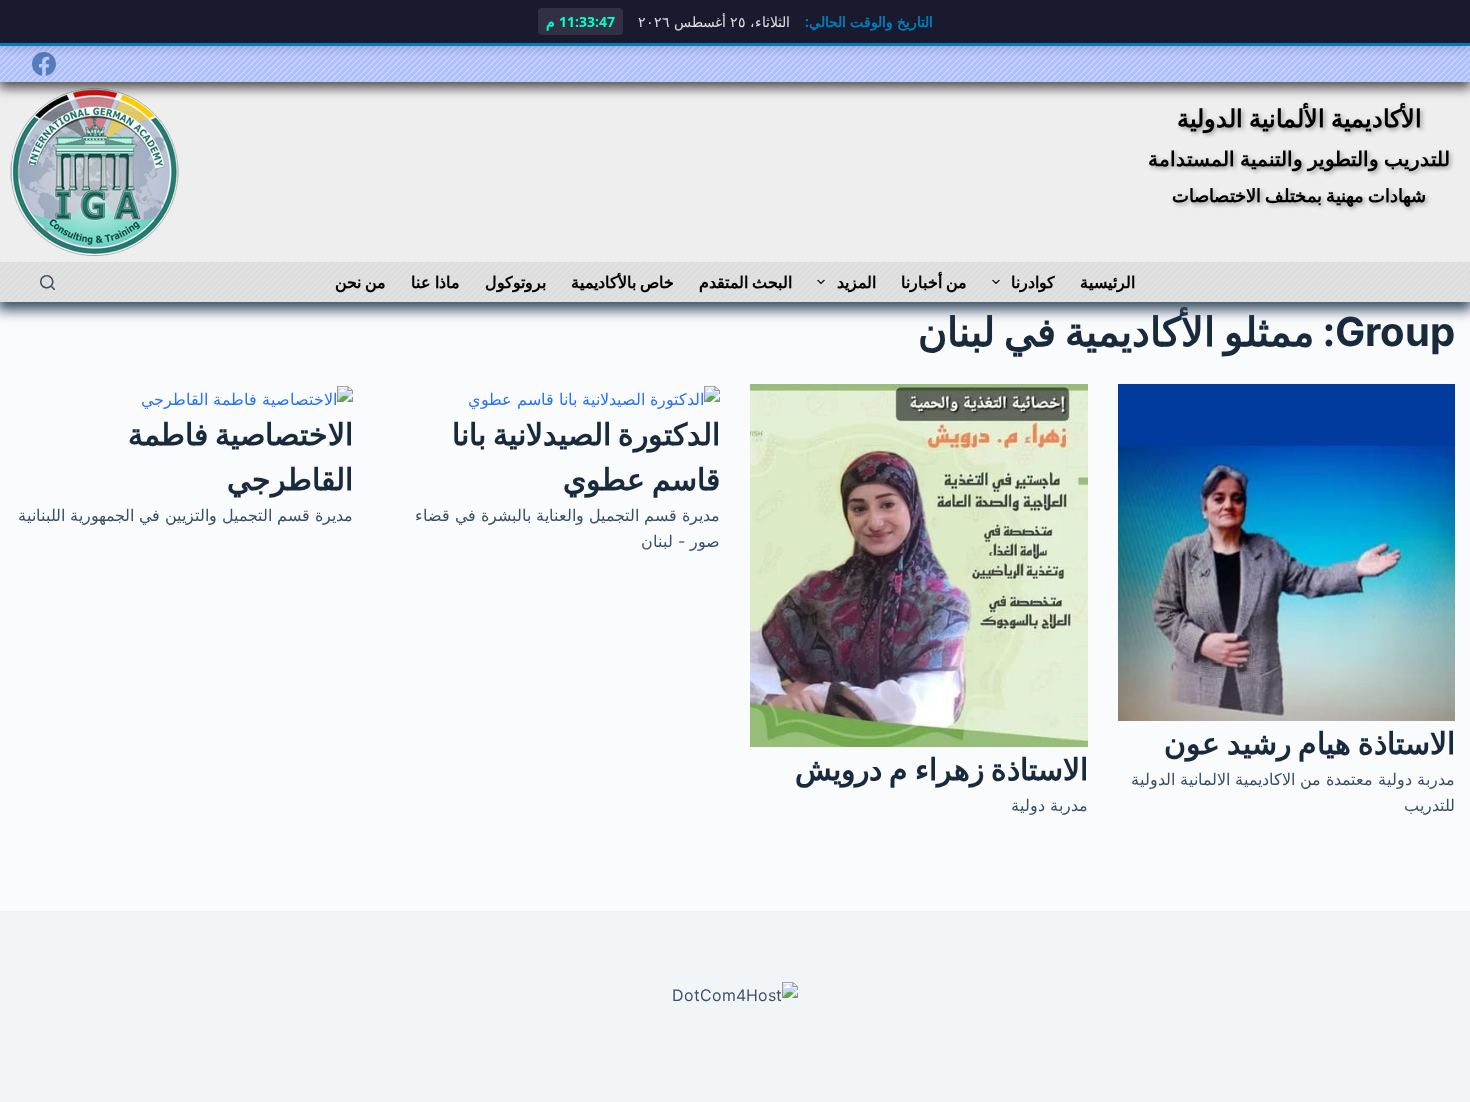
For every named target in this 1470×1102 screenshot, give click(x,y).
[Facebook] (44, 64)
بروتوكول (515, 282)
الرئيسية (1107, 282)
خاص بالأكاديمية (622, 282)
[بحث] (47, 282)
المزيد (856, 282)
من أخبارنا (934, 282)
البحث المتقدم (745, 282)
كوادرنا (1033, 282)
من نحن (360, 282)
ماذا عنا (435, 282)
